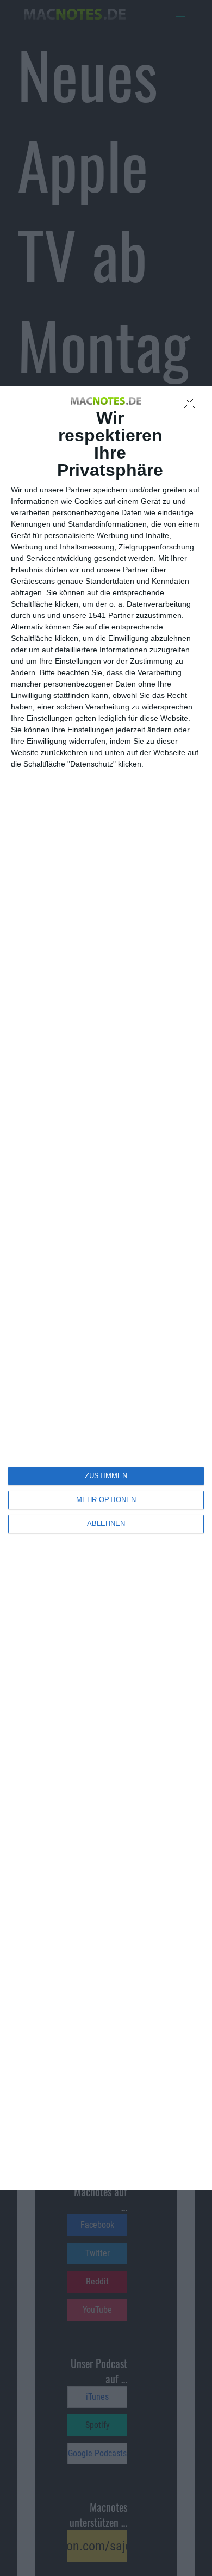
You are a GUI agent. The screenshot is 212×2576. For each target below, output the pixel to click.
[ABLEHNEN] (192, 406)
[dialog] (106, 1288)
